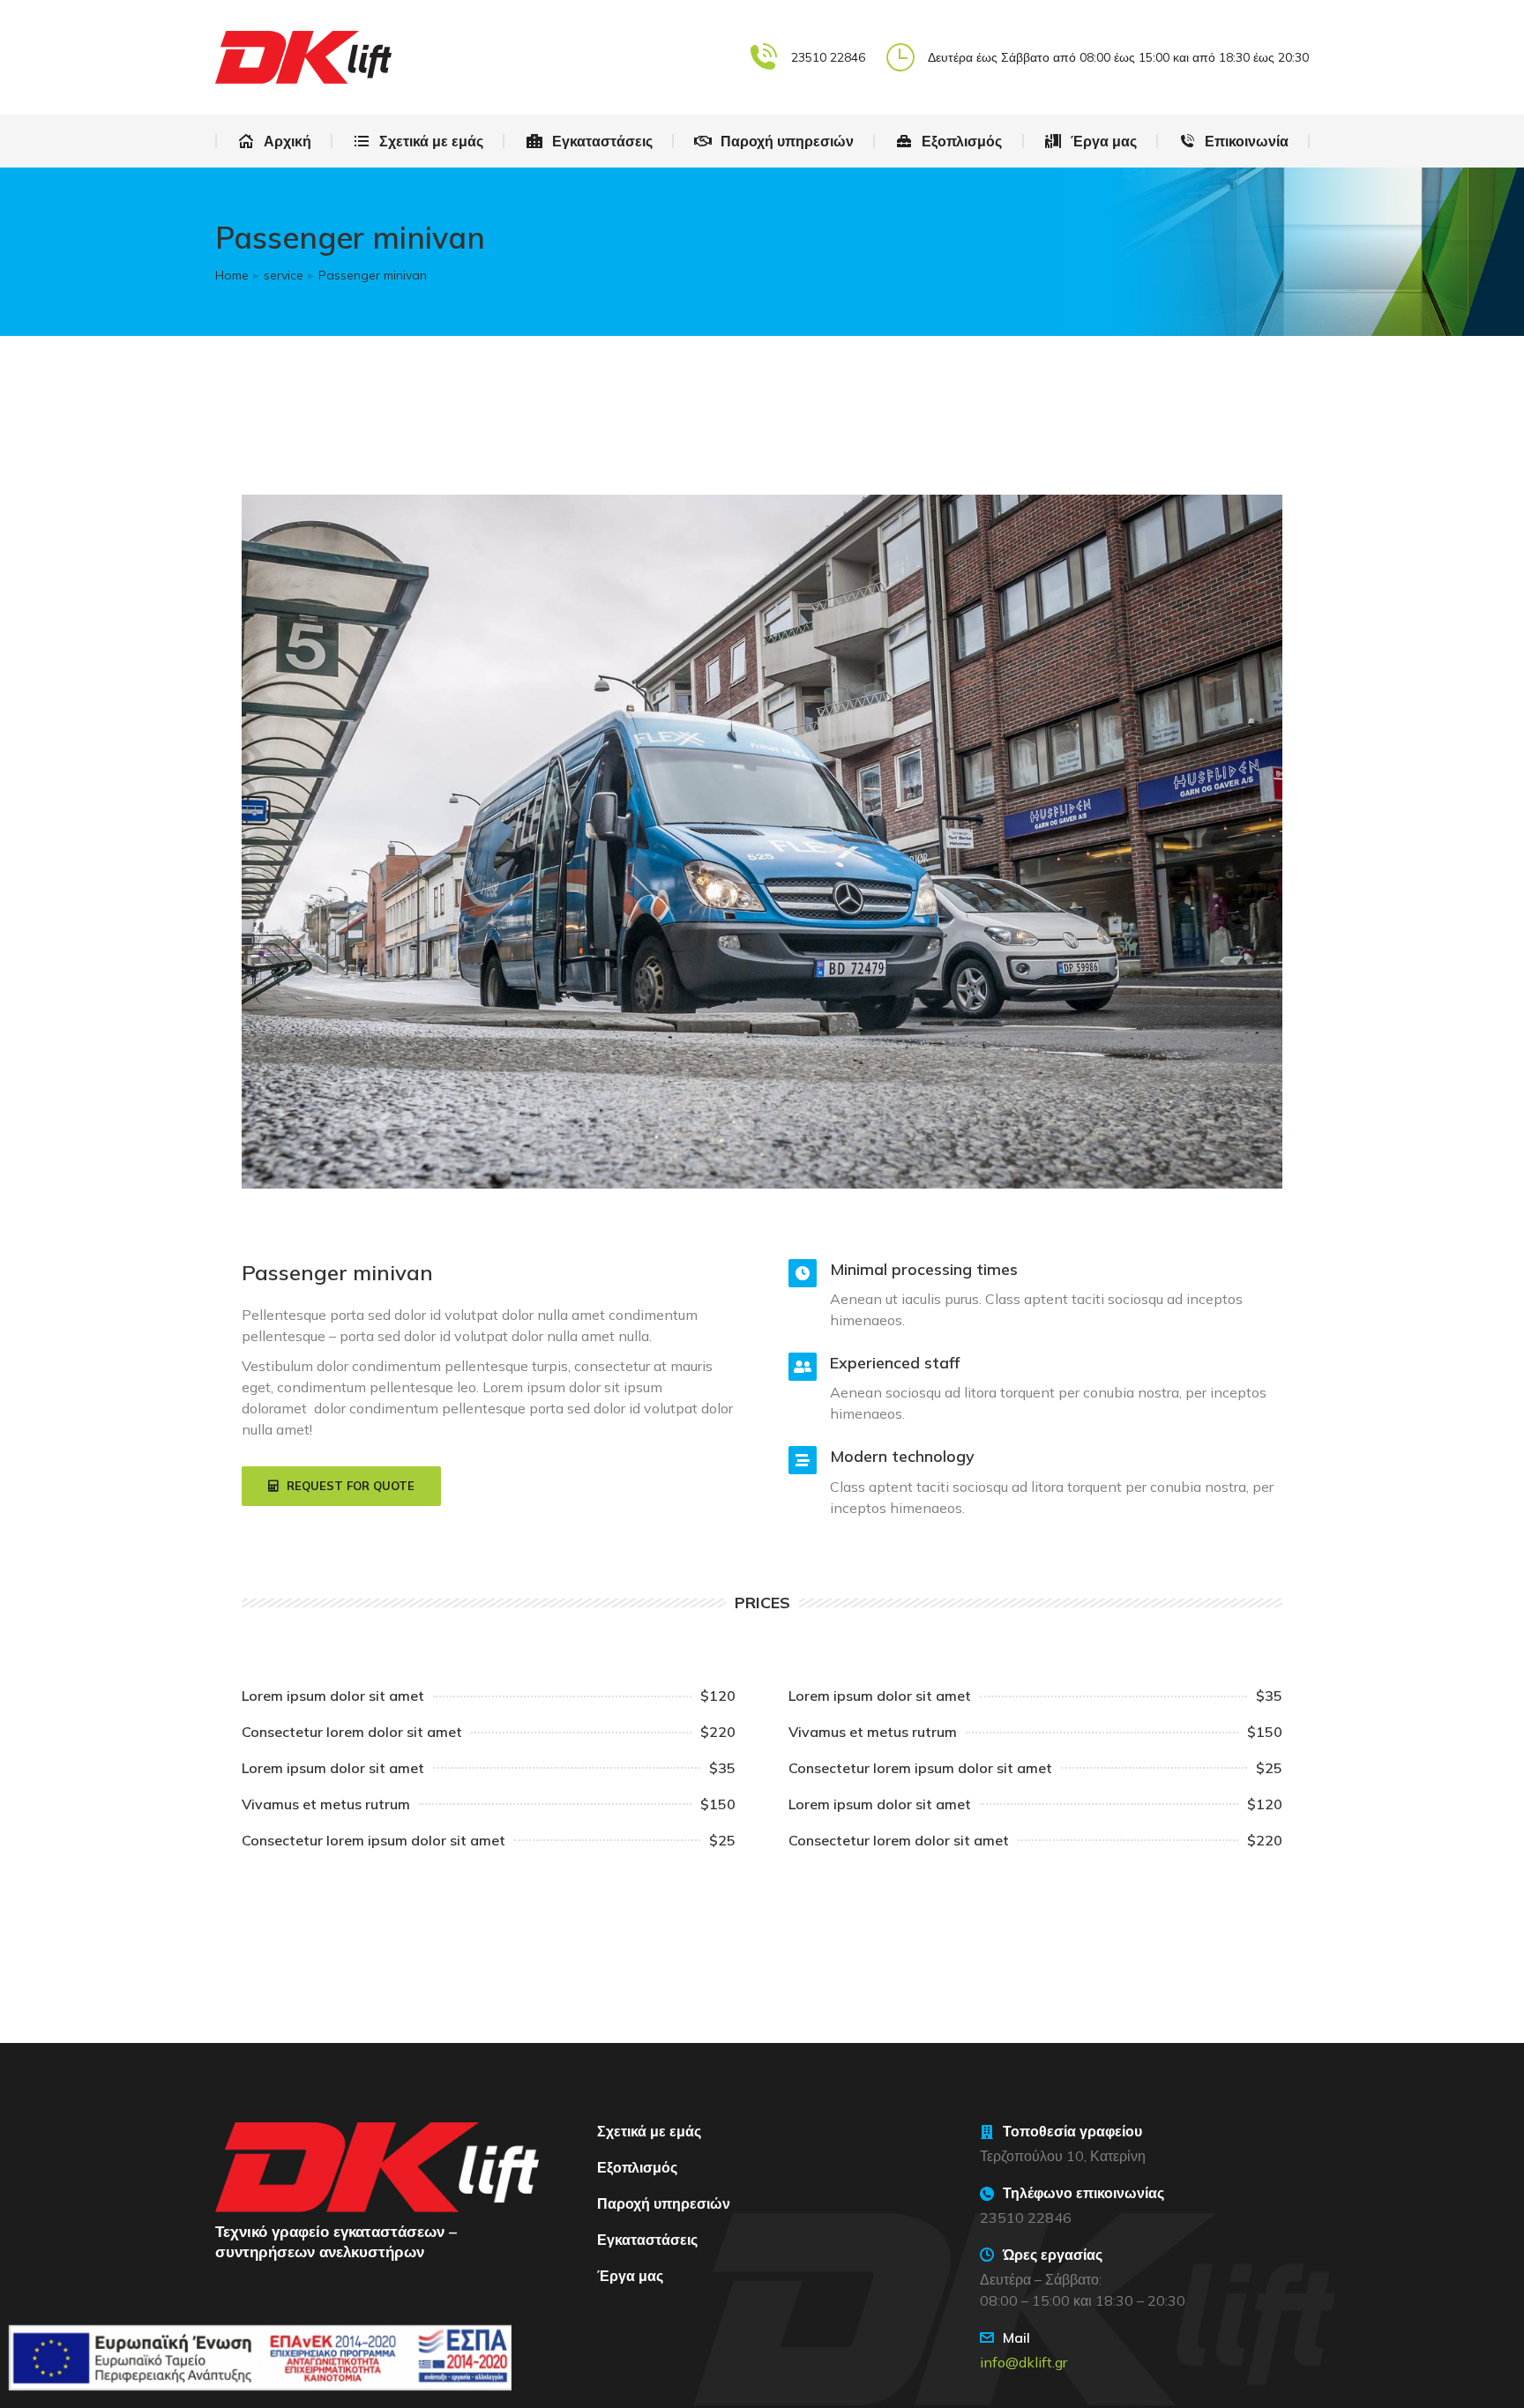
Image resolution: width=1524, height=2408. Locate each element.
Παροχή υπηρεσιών (664, 2203)
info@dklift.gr (1023, 2362)
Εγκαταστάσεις (647, 2240)
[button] (341, 1487)
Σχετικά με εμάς (649, 2131)
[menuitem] (274, 141)
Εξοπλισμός (637, 2167)
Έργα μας (630, 2276)
